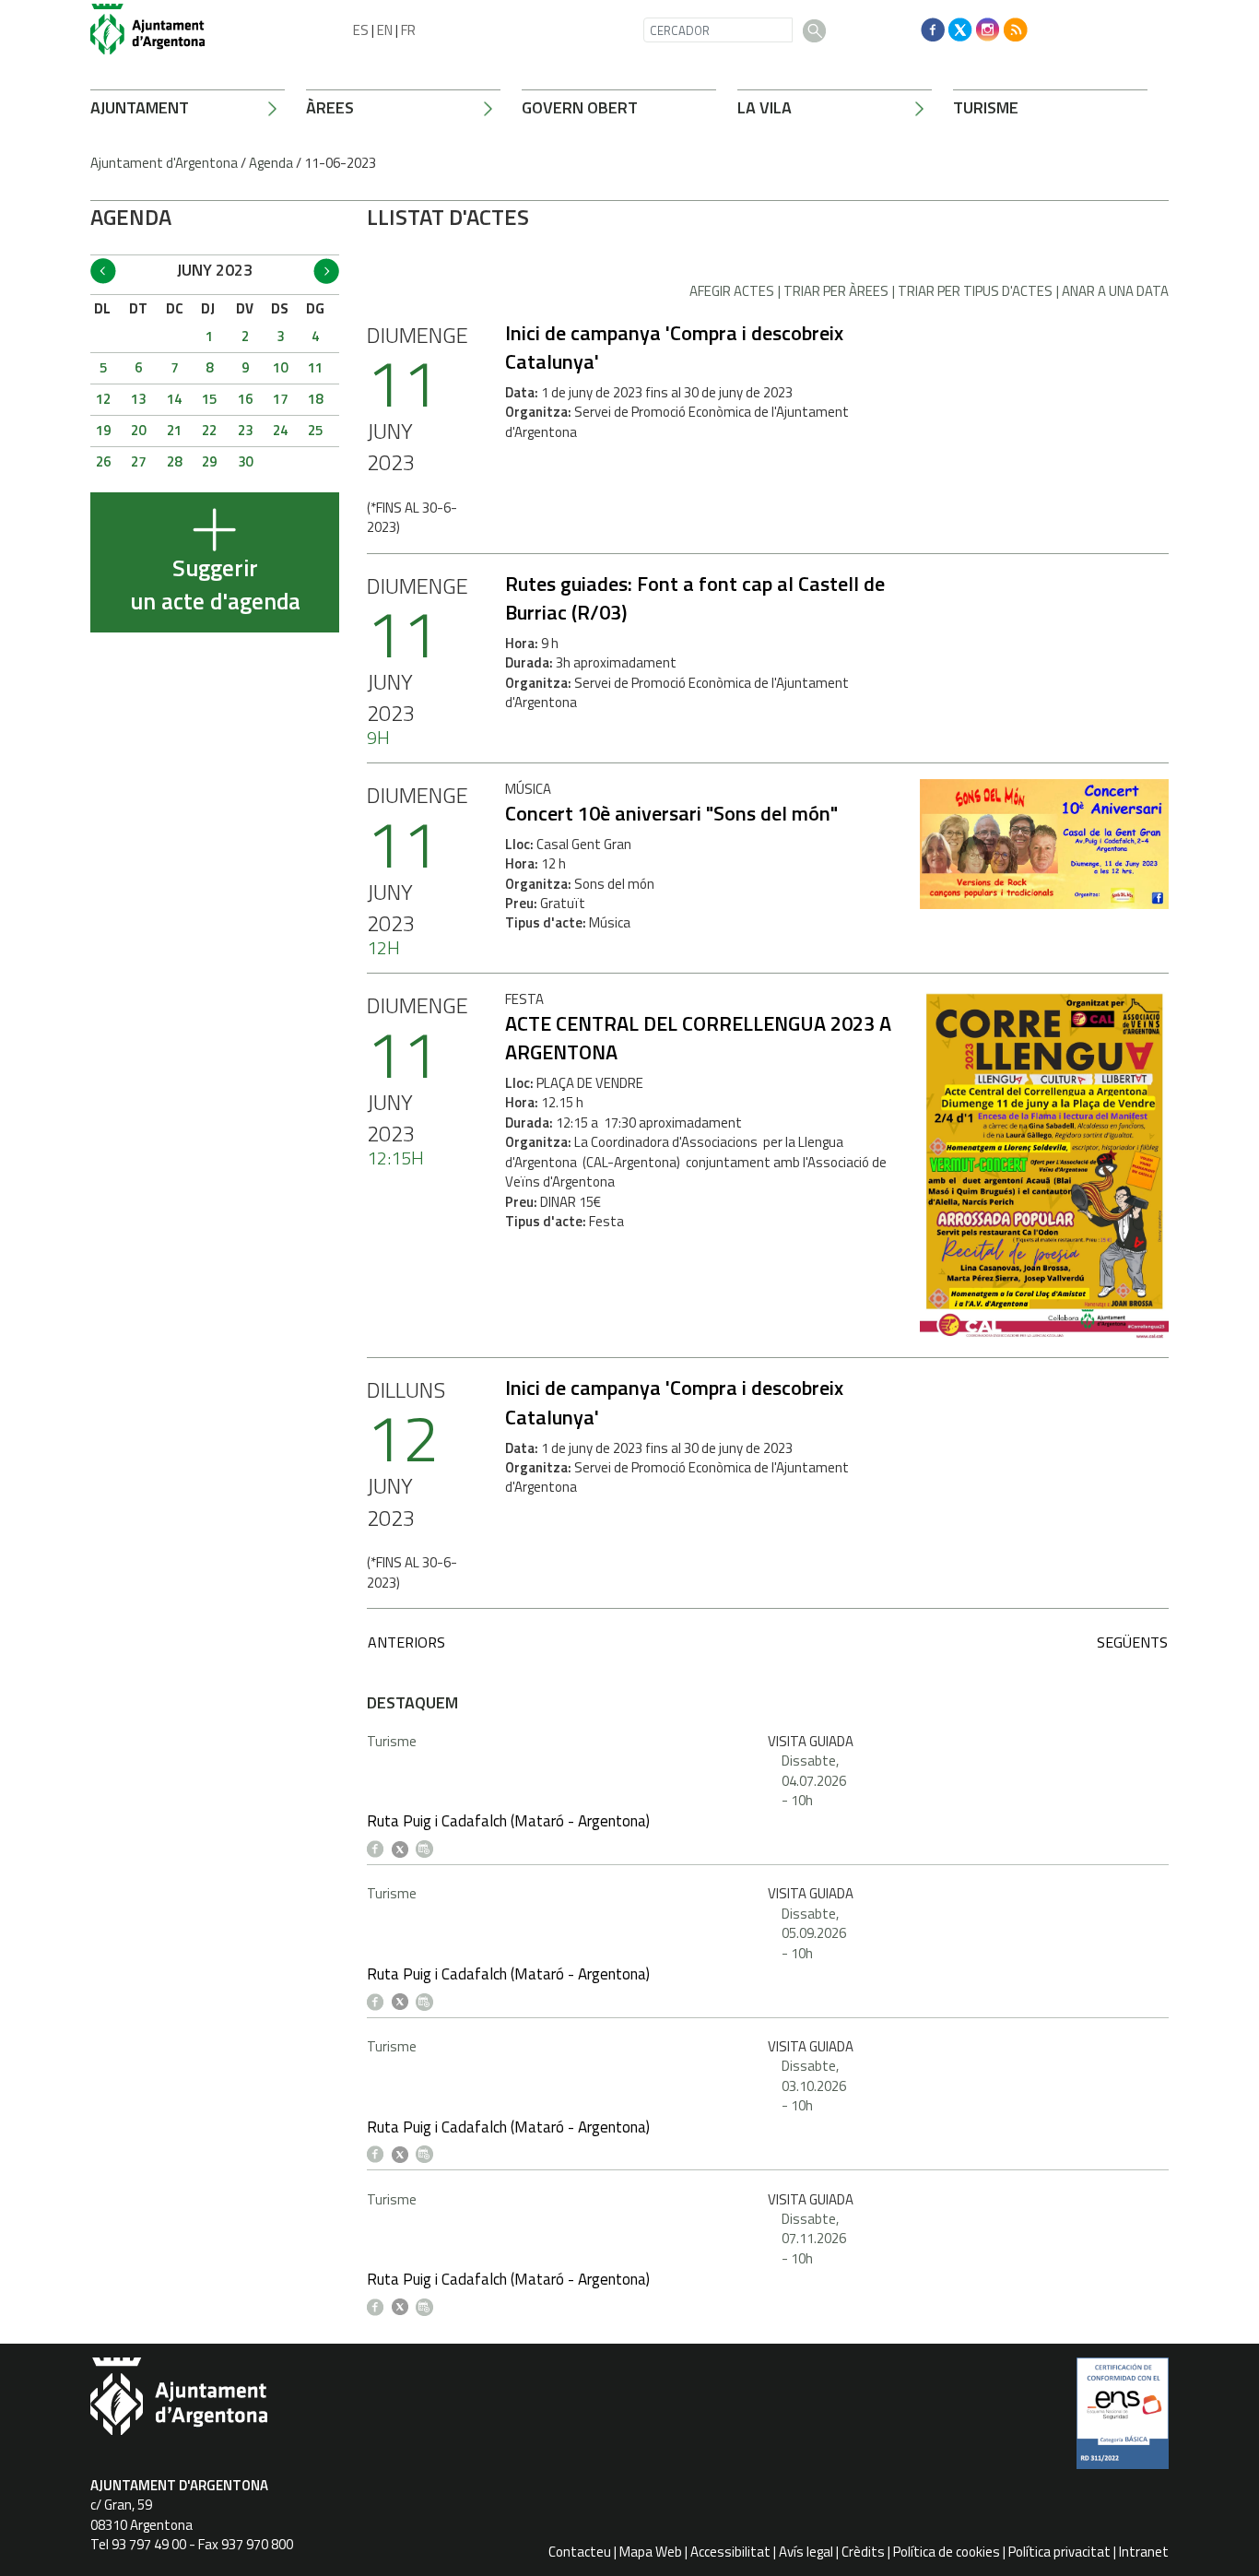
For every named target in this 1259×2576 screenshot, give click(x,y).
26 (103, 461)
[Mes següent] (326, 271)
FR (408, 30)
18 (315, 399)
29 (209, 461)
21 (174, 430)
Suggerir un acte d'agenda (215, 585)
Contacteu (580, 2552)
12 (103, 399)
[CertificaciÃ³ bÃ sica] (1123, 2420)
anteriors (406, 1642)
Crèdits (863, 2552)
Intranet (1144, 2552)
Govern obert (580, 107)
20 (138, 430)
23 (245, 430)
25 (315, 430)
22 (209, 430)
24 (280, 430)
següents (1132, 1642)
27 (138, 461)
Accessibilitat (730, 2552)
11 (315, 367)
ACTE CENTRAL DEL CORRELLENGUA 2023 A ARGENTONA (698, 1038)
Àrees (330, 107)
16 (245, 399)
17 (280, 399)
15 (209, 399)
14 (174, 399)
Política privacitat (1059, 2552)
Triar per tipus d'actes (975, 291)
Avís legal (806, 2552)
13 (138, 399)
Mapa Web (651, 2552)
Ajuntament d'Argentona (164, 163)
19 (103, 430)
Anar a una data (1115, 291)
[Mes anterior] (103, 271)
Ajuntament (140, 107)
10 (280, 367)
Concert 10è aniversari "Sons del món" (671, 813)
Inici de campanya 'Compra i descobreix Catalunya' (674, 347)
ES (361, 30)
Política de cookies (947, 2552)
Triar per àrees (836, 291)
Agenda (271, 163)
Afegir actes (732, 291)
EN (385, 30)
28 (174, 461)
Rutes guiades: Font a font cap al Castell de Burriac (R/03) (695, 598)
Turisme (986, 107)
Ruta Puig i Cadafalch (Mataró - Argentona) (508, 1821)
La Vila (765, 107)
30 (245, 461)
